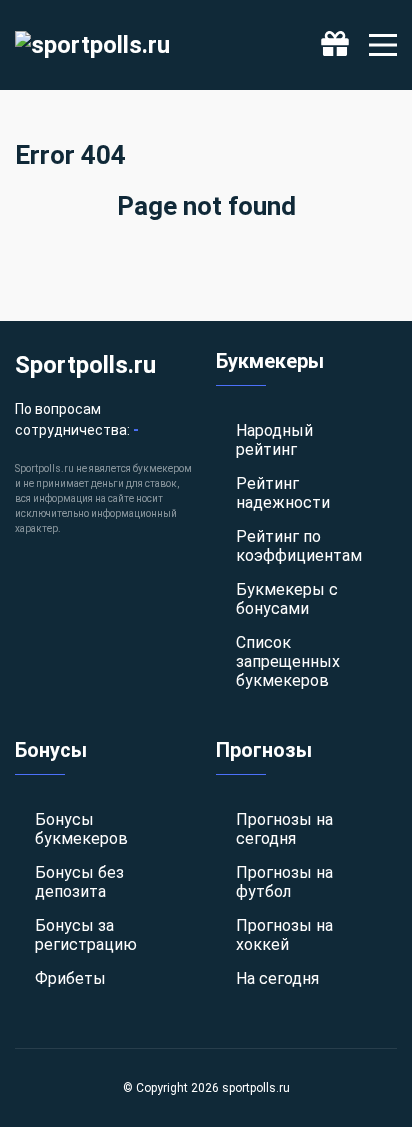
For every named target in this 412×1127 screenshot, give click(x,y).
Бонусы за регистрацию (86, 935)
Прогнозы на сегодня (284, 829)
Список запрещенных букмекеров (288, 661)
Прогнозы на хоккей (284, 935)
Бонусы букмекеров (81, 829)
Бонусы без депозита (79, 882)
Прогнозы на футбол (284, 882)
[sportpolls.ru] (92, 45)
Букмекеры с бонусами (287, 599)
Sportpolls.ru (85, 365)
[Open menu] (383, 45)
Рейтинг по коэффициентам (299, 546)
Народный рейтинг (274, 440)
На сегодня (277, 978)
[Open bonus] (335, 45)
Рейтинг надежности (283, 493)
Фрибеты (70, 978)
